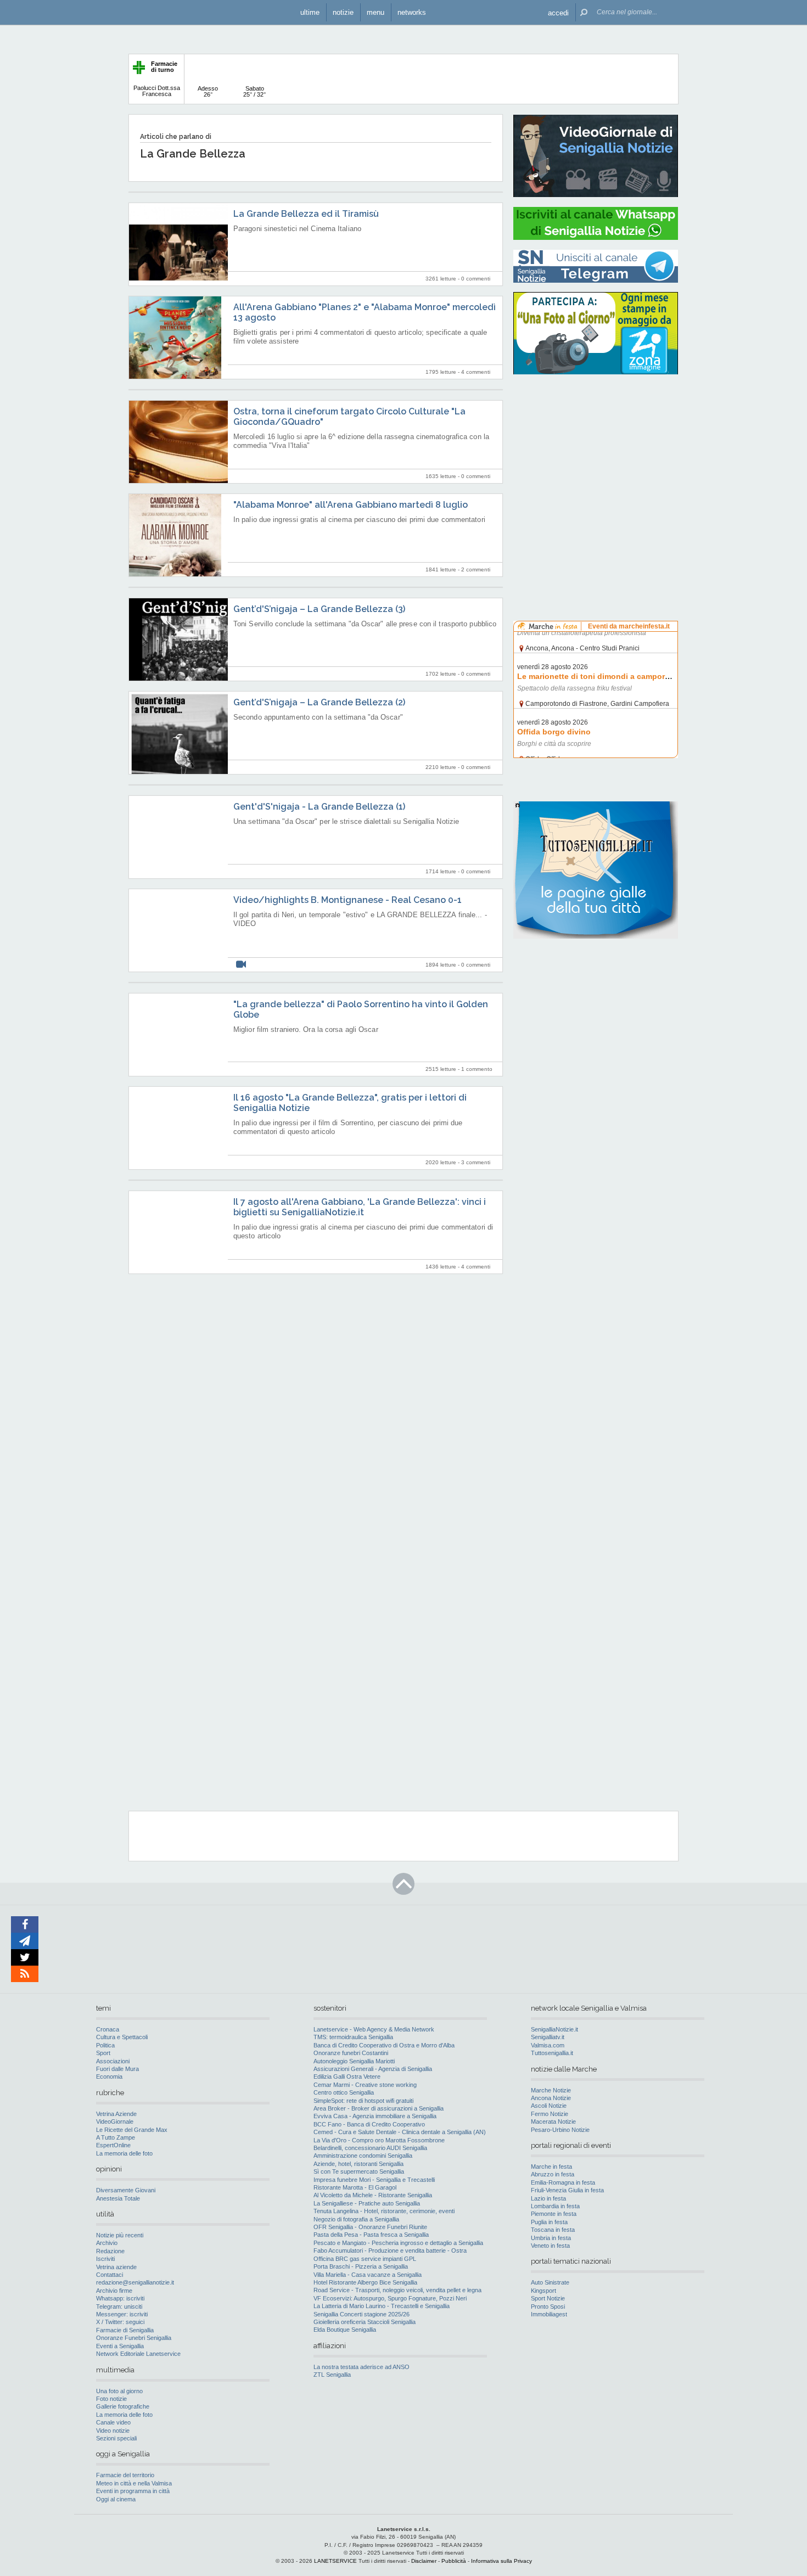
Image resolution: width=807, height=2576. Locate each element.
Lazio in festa (548, 2198)
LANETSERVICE (335, 2561)
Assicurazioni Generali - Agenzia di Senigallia (373, 2069)
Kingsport (543, 2291)
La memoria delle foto (124, 2153)
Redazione (110, 2251)
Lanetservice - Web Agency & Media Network (374, 2029)
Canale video (113, 2422)
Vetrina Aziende (116, 2114)
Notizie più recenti (120, 2235)
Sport (103, 2053)
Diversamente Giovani (126, 2190)
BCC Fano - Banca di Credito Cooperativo (369, 2124)
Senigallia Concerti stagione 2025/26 (362, 2314)
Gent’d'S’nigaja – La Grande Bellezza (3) (319, 609)
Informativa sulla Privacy (501, 2561)
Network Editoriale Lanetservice (138, 2354)
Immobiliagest (549, 2314)
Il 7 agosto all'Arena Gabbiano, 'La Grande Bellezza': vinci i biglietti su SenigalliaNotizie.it (360, 1207)
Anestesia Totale (118, 2198)
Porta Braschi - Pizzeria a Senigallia (361, 2266)
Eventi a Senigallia (120, 2346)
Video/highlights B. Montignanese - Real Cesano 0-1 (348, 900)
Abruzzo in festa (553, 2174)
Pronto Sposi (548, 2306)
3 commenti (476, 1162)
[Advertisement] (596, 453)
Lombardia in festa (555, 2206)
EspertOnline (113, 2145)
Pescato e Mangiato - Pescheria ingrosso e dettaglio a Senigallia (398, 2243)
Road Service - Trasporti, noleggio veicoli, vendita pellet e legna (397, 2290)
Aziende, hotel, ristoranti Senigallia (358, 2164)
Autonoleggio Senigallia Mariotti (354, 2061)
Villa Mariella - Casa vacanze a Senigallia (368, 2275)
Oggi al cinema (116, 2499)
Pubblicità (454, 2561)
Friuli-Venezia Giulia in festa (567, 2190)
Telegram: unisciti (119, 2306)
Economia (109, 2076)
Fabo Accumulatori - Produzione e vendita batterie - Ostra (390, 2251)
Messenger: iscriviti (122, 2314)
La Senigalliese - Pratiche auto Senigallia (367, 2203)
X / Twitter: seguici (120, 2322)
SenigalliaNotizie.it (554, 2029)
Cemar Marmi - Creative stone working (365, 2085)
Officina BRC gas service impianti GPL (365, 2259)
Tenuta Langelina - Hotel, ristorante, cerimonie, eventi (384, 2211)
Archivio (107, 2243)
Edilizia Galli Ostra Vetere (347, 2076)
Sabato (254, 91)
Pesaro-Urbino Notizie (560, 2130)
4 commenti (476, 372)
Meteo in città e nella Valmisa (134, 2483)
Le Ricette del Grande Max (132, 2130)
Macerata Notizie (553, 2122)
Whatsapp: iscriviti (120, 2298)
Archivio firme (114, 2291)
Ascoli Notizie (549, 2106)
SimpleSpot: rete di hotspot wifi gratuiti (363, 2101)
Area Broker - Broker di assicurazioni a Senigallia (379, 2108)
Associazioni (113, 2061)
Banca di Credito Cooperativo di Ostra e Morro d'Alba (384, 2045)
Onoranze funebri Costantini (351, 2053)
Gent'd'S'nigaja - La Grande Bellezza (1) (319, 807)
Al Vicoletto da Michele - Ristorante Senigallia (373, 2195)
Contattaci (110, 2275)
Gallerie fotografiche (123, 2406)
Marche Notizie (551, 2090)
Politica (105, 2045)
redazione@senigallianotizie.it (135, 2282)
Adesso (208, 91)
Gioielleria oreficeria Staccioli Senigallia (365, 2322)
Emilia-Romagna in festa (563, 2182)
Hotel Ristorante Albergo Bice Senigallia (365, 2282)
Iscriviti (105, 2259)
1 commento (477, 1069)
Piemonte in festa (554, 2214)
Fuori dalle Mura (117, 2069)
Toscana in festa (553, 2230)
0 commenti (476, 279)
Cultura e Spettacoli (122, 2037)
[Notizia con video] (241, 965)
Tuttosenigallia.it (552, 2053)
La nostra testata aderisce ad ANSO (362, 2367)
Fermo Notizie (550, 2114)
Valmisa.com (548, 2045)
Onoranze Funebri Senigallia (134, 2338)
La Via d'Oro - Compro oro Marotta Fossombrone (379, 2140)
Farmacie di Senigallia (125, 2330)
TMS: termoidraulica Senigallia (353, 2037)
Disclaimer (424, 2561)
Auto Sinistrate (550, 2282)
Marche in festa (551, 2167)
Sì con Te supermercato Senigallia (359, 2171)
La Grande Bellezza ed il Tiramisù (306, 214)
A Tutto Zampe (116, 2137)
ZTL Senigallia (332, 2375)
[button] (558, 12)
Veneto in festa (550, 2246)
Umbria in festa (551, 2238)
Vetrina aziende (116, 2267)
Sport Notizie (548, 2298)
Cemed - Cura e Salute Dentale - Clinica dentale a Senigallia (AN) (400, 2132)
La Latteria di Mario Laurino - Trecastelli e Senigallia (382, 2306)
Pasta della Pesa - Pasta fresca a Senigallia (371, 2235)
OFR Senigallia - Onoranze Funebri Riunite (370, 2227)
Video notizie (113, 2431)
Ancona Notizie (551, 2098)
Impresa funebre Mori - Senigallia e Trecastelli (374, 2180)
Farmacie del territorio (125, 2475)
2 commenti (476, 569)
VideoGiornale (115, 2122)
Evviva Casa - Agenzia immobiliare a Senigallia (375, 2116)
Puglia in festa (549, 2222)
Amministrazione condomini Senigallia (363, 2156)
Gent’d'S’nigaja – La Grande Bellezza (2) (319, 702)
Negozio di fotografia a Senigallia (356, 2219)
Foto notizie (111, 2399)
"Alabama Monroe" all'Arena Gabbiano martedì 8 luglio (351, 505)
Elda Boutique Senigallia (345, 2330)
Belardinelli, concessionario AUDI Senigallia (370, 2148)
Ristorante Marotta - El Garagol (355, 2187)
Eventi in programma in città (133, 2491)
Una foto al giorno (119, 2391)
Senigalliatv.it (548, 2037)
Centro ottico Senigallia (344, 2092)
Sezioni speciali (116, 2438)
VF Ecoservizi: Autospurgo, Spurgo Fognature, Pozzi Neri (390, 2298)
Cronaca (108, 2029)
